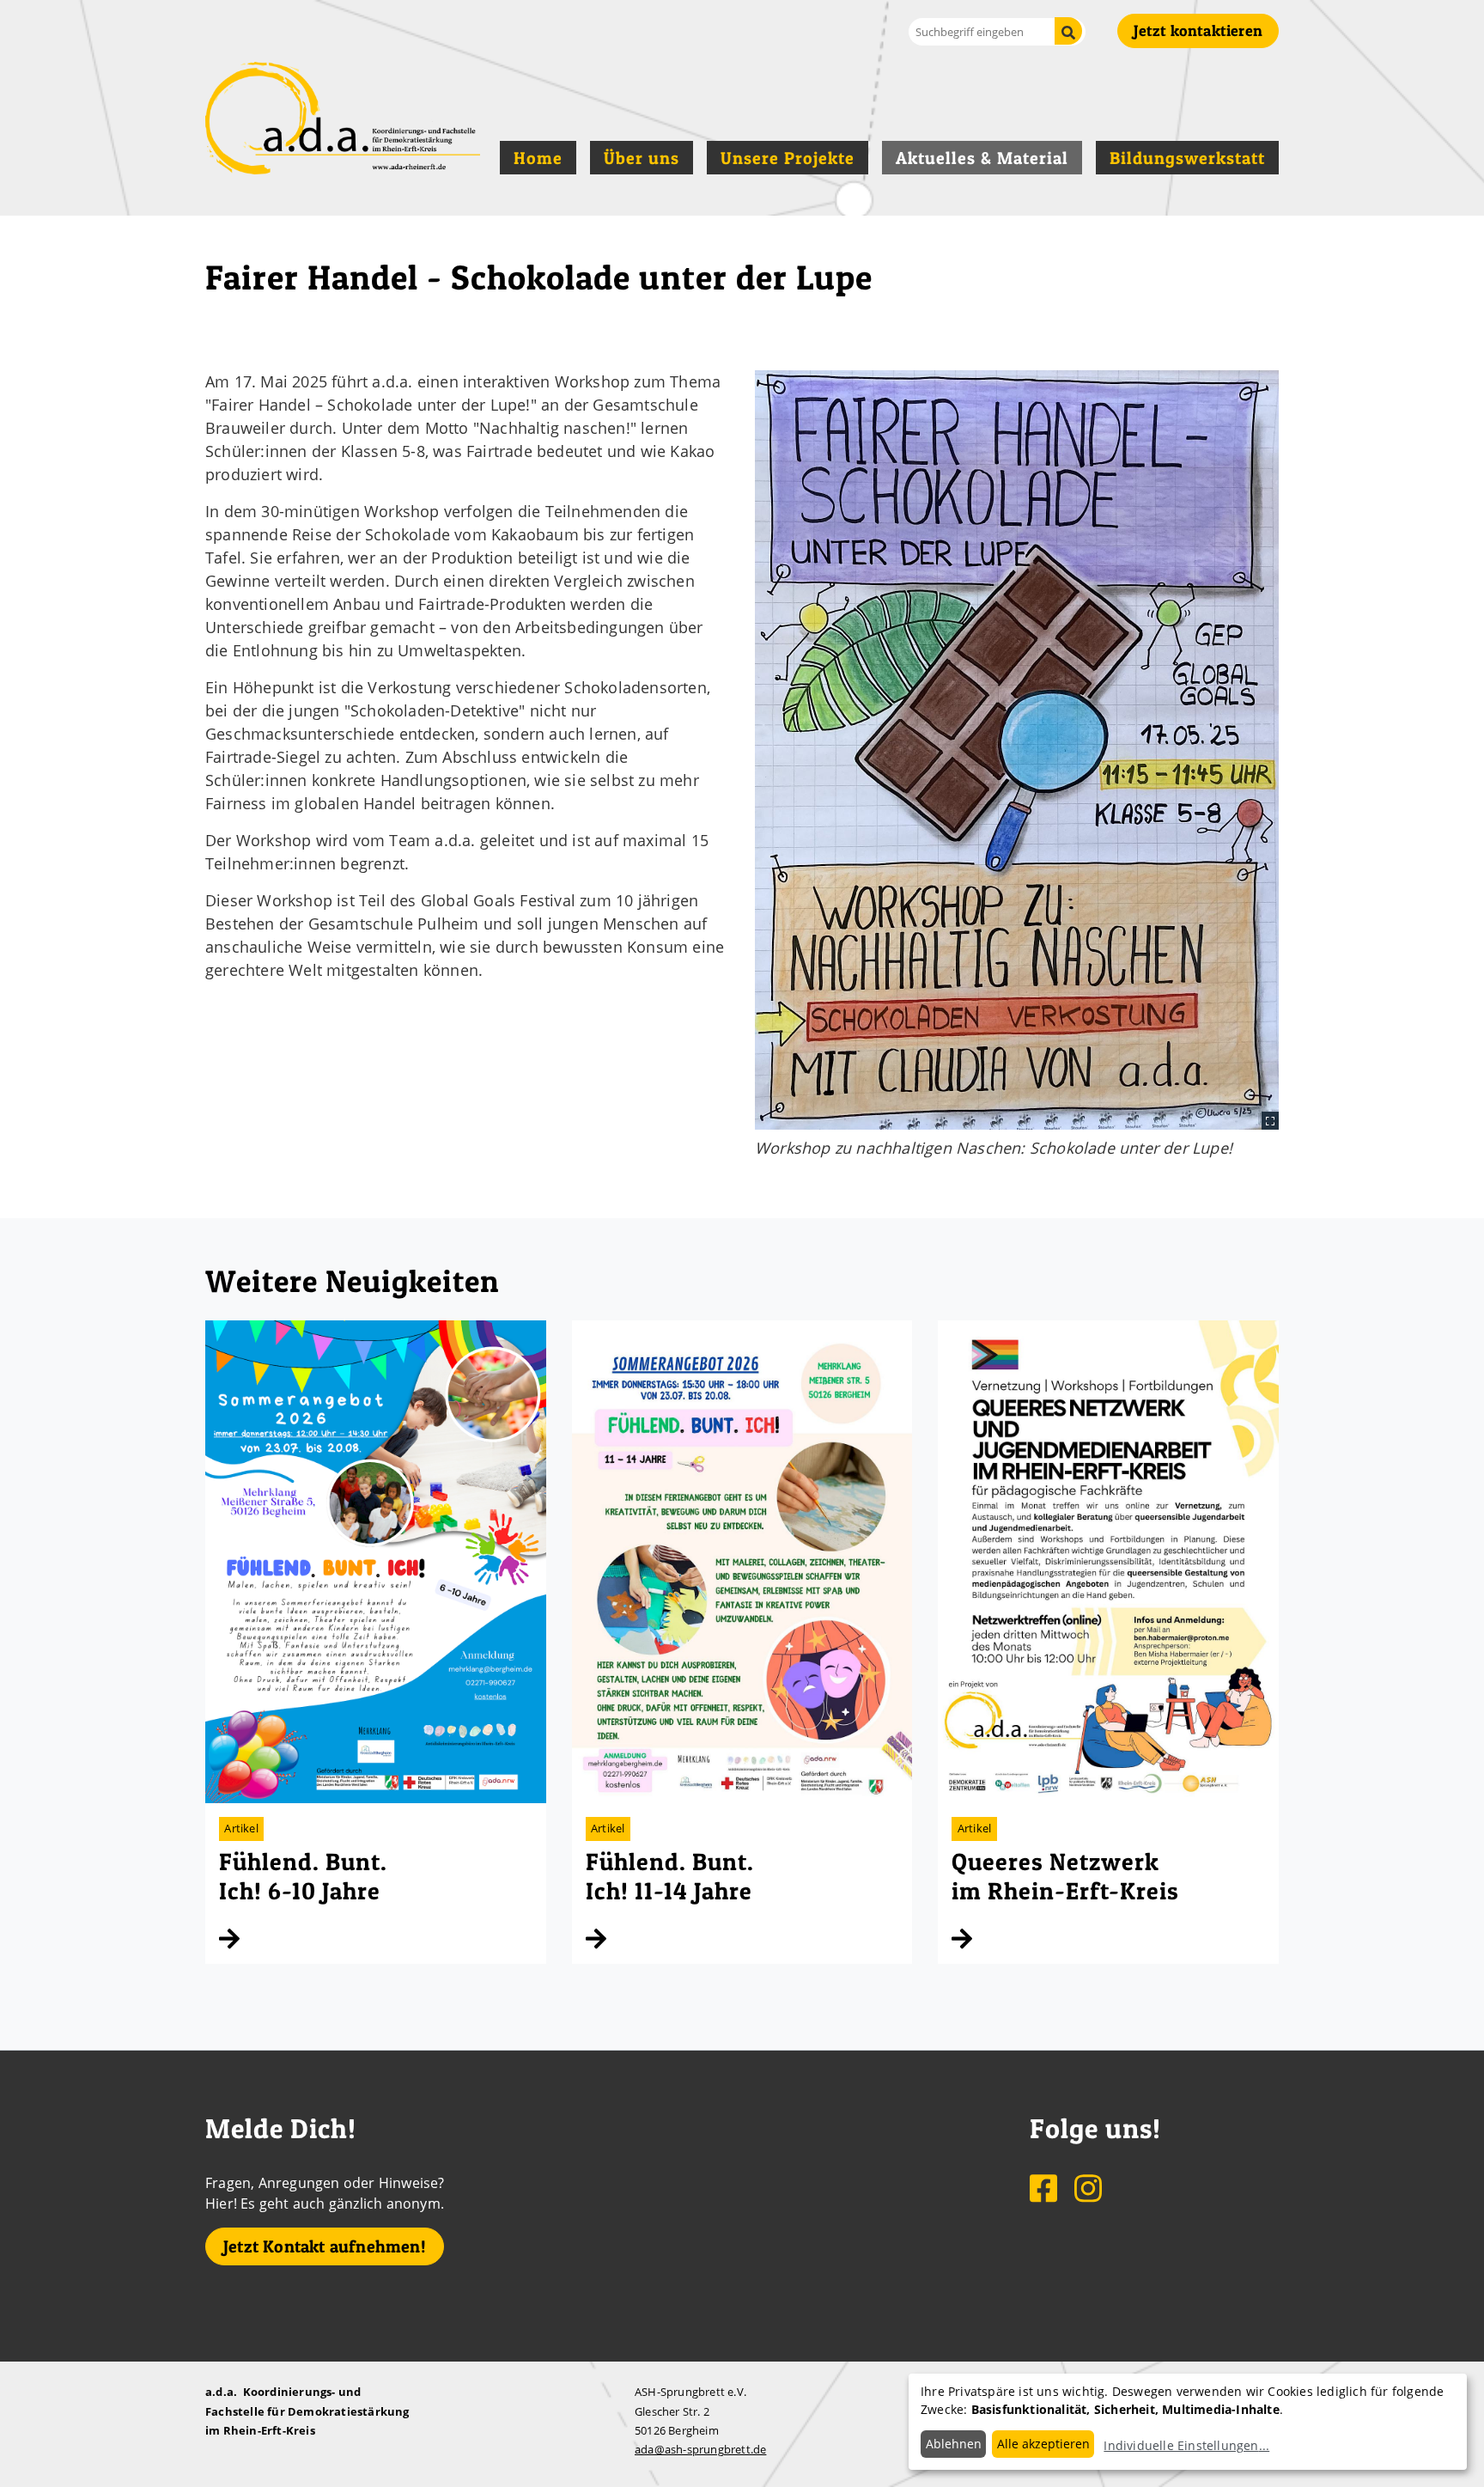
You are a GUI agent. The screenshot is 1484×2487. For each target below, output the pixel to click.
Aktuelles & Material (982, 158)
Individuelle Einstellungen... (1186, 2445)
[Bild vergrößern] (1017, 750)
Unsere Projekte (788, 158)
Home (538, 158)
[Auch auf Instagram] (1088, 2187)
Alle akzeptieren (1043, 2444)
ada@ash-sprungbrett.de (700, 2449)
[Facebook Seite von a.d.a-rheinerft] (1045, 2187)
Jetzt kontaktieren (1198, 30)
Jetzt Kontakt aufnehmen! (325, 2246)
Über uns (642, 158)
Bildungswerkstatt (1187, 158)
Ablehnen (954, 2444)
